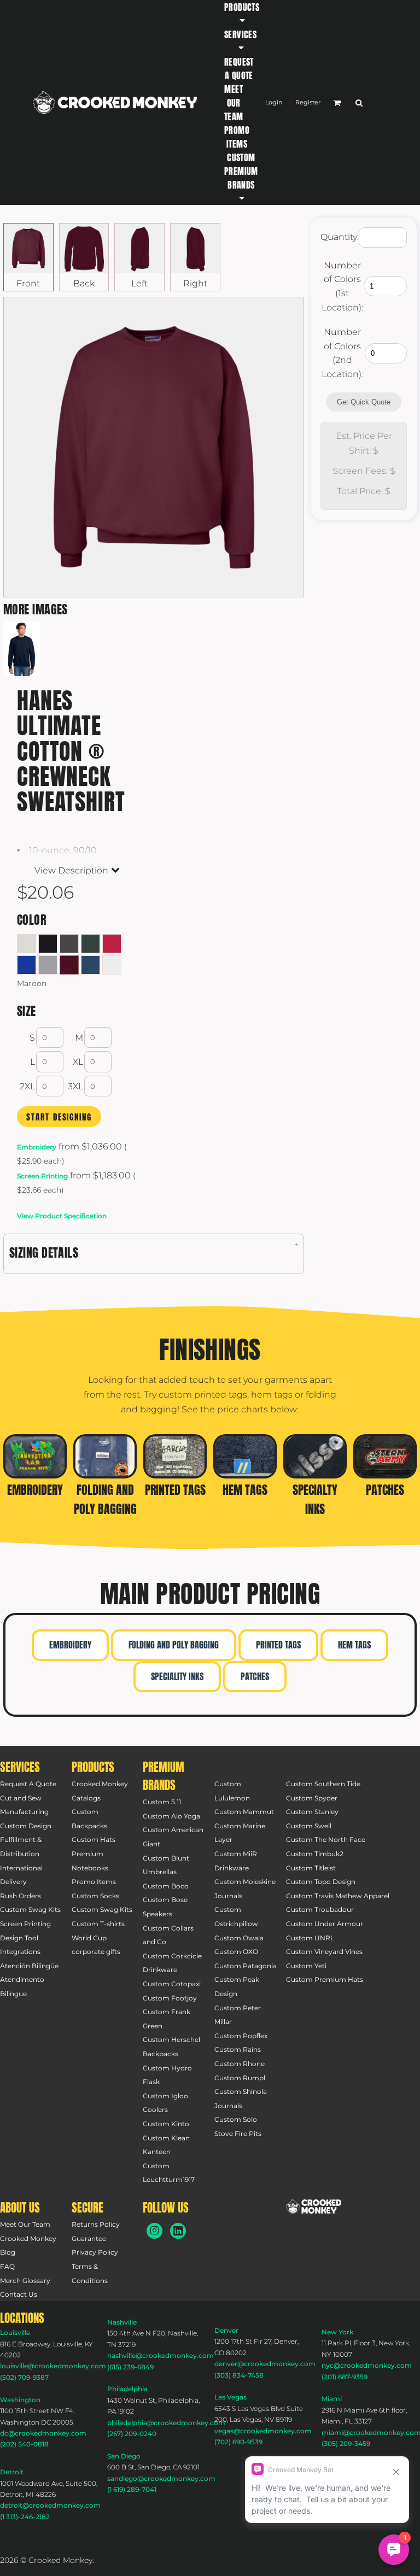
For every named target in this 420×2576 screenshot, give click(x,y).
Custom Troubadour (320, 1909)
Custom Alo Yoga (171, 1816)
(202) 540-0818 (24, 2444)
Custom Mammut (244, 1812)
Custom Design (26, 1826)
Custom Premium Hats (325, 1979)
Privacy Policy (95, 2252)
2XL (27, 1086)
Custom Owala (239, 1938)
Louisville (15, 2333)
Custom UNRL (310, 1938)
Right (195, 283)
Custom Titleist (311, 1868)
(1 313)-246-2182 (25, 2517)
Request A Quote (28, 1784)
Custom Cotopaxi (172, 1984)
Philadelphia (127, 2389)
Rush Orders (21, 1896)
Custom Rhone (240, 2064)
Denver (226, 2330)
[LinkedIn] (178, 2231)
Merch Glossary (25, 2281)
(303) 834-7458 (239, 2375)
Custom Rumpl (240, 2078)
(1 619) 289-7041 (132, 2489)
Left (139, 283)
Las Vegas (231, 2397)
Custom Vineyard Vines (324, 1952)
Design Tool (19, 1938)
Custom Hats (94, 1839)
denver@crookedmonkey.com (265, 2364)
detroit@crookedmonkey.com (50, 2505)
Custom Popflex (241, 2036)
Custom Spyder (312, 1798)
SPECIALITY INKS (177, 1676)
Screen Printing (42, 1176)
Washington (20, 2400)
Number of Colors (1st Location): (342, 286)
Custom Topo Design (321, 1882)
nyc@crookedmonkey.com (367, 2365)
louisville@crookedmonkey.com (53, 2366)
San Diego (124, 2456)
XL (78, 1062)
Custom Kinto (166, 2124)
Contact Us (19, 2294)
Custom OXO (236, 1952)
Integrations (20, 1952)
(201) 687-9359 (345, 2377)
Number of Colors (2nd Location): (342, 353)
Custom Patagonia (246, 1966)
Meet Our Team (25, 2224)
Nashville (122, 2322)
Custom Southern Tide (323, 1784)
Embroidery (37, 1147)
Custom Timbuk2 (315, 1854)
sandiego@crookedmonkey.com (161, 2478)
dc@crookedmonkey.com (43, 2433)
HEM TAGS (354, 1645)
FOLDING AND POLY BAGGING (174, 1645)
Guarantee (89, 2238)
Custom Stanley (312, 1812)
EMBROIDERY (70, 1645)
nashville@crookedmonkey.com (161, 2355)
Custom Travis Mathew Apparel (338, 1896)
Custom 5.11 (162, 1802)
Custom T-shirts (98, 1924)
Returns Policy (96, 2224)
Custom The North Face (326, 1839)
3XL (75, 1086)
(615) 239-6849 (130, 2367)
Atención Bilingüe (29, 1966)
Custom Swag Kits (30, 1909)
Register (308, 102)
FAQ (7, 2266)
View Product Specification (62, 1216)
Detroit (12, 2472)
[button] (242, 14)
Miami (332, 2399)
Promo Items (94, 1882)
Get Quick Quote (364, 402)
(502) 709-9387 (24, 2377)
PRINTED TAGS (278, 1645)
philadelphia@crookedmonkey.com (166, 2423)
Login (274, 102)
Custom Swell (309, 1826)
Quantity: (340, 237)
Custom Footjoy (170, 1998)
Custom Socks (95, 1896)
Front (28, 283)
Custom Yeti (306, 1966)
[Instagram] (154, 2231)
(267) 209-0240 (132, 2434)
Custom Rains (238, 2049)
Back (84, 283)
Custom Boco (166, 1886)
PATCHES (255, 1676)
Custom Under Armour (325, 1924)
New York (337, 2332)
